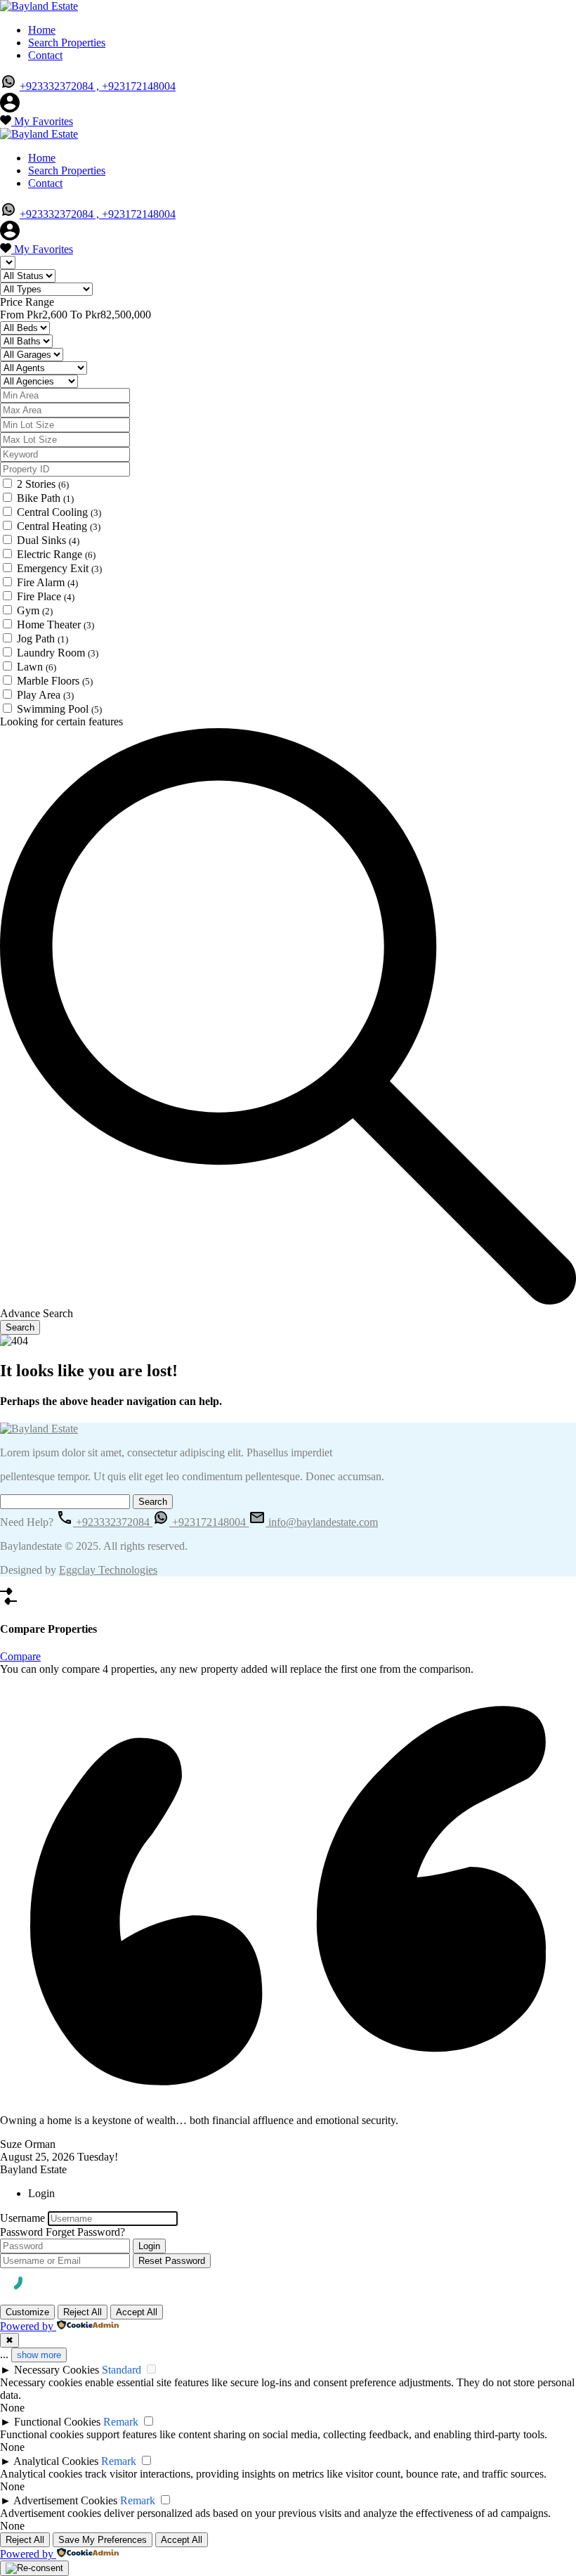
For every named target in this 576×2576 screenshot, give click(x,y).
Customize (27, 2312)
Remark (121, 2422)
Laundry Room (58, 653)
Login (149, 2246)
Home (42, 30)
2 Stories (43, 484)
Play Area (45, 695)
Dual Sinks (48, 540)
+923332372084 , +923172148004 (98, 86)
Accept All (137, 2312)
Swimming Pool (59, 709)
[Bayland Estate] (39, 6)
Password (21, 2232)
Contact (45, 55)
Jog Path (42, 639)
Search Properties (67, 43)
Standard (122, 2370)
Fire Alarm (47, 582)
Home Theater (55, 624)
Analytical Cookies (56, 2461)
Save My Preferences (103, 2540)
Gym (35, 610)
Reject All (83, 2312)
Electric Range (56, 554)
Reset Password (172, 2261)
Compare (20, 1656)
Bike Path (45, 498)
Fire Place (46, 596)
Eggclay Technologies (108, 1570)
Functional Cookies (57, 2422)
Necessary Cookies (57, 2370)
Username (22, 2218)
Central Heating (59, 526)
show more (39, 2355)
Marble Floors (55, 681)
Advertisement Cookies (65, 2500)
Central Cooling (59, 512)
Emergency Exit (59, 568)
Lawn (37, 667)
